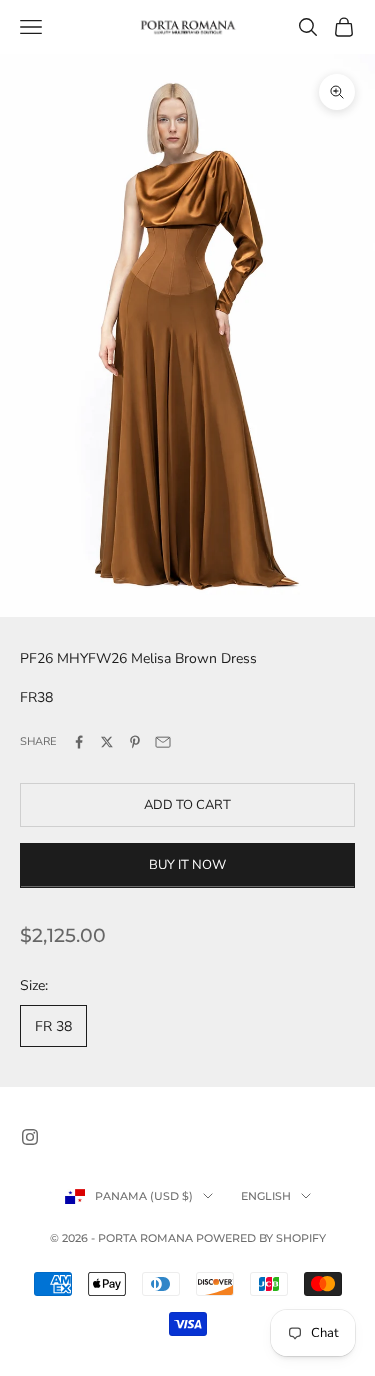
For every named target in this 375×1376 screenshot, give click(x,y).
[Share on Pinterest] (135, 742)
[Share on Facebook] (79, 742)
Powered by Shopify (261, 1238)
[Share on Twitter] (107, 742)
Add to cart (187, 805)
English (266, 1196)
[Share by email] (163, 742)
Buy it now (187, 865)
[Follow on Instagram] (30, 1137)
